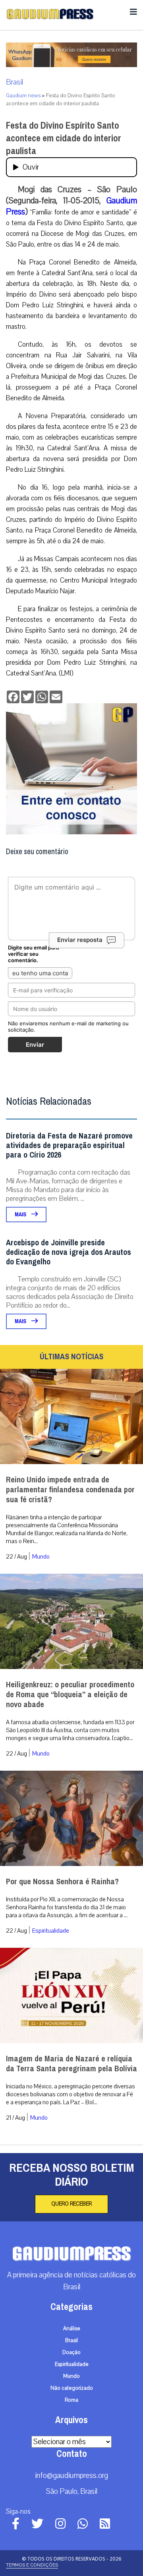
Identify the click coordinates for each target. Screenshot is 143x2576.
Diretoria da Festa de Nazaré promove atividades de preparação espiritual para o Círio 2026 (69, 1145)
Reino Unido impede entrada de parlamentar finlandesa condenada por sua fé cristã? (70, 1490)
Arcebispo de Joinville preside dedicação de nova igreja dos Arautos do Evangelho (69, 1252)
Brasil (14, 82)
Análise (72, 2329)
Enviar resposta (80, 940)
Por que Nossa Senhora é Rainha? (62, 1882)
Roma (71, 2400)
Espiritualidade (51, 1931)
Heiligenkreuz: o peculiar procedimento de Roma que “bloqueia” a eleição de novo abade (70, 1695)
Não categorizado (72, 2388)
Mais (21, 1215)
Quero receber (71, 2204)
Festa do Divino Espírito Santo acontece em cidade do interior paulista (64, 138)
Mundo (41, 1557)
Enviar (35, 1045)
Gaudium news (23, 96)
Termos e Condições (32, 2565)
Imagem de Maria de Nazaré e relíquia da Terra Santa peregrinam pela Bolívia (71, 2064)
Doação (71, 2352)
